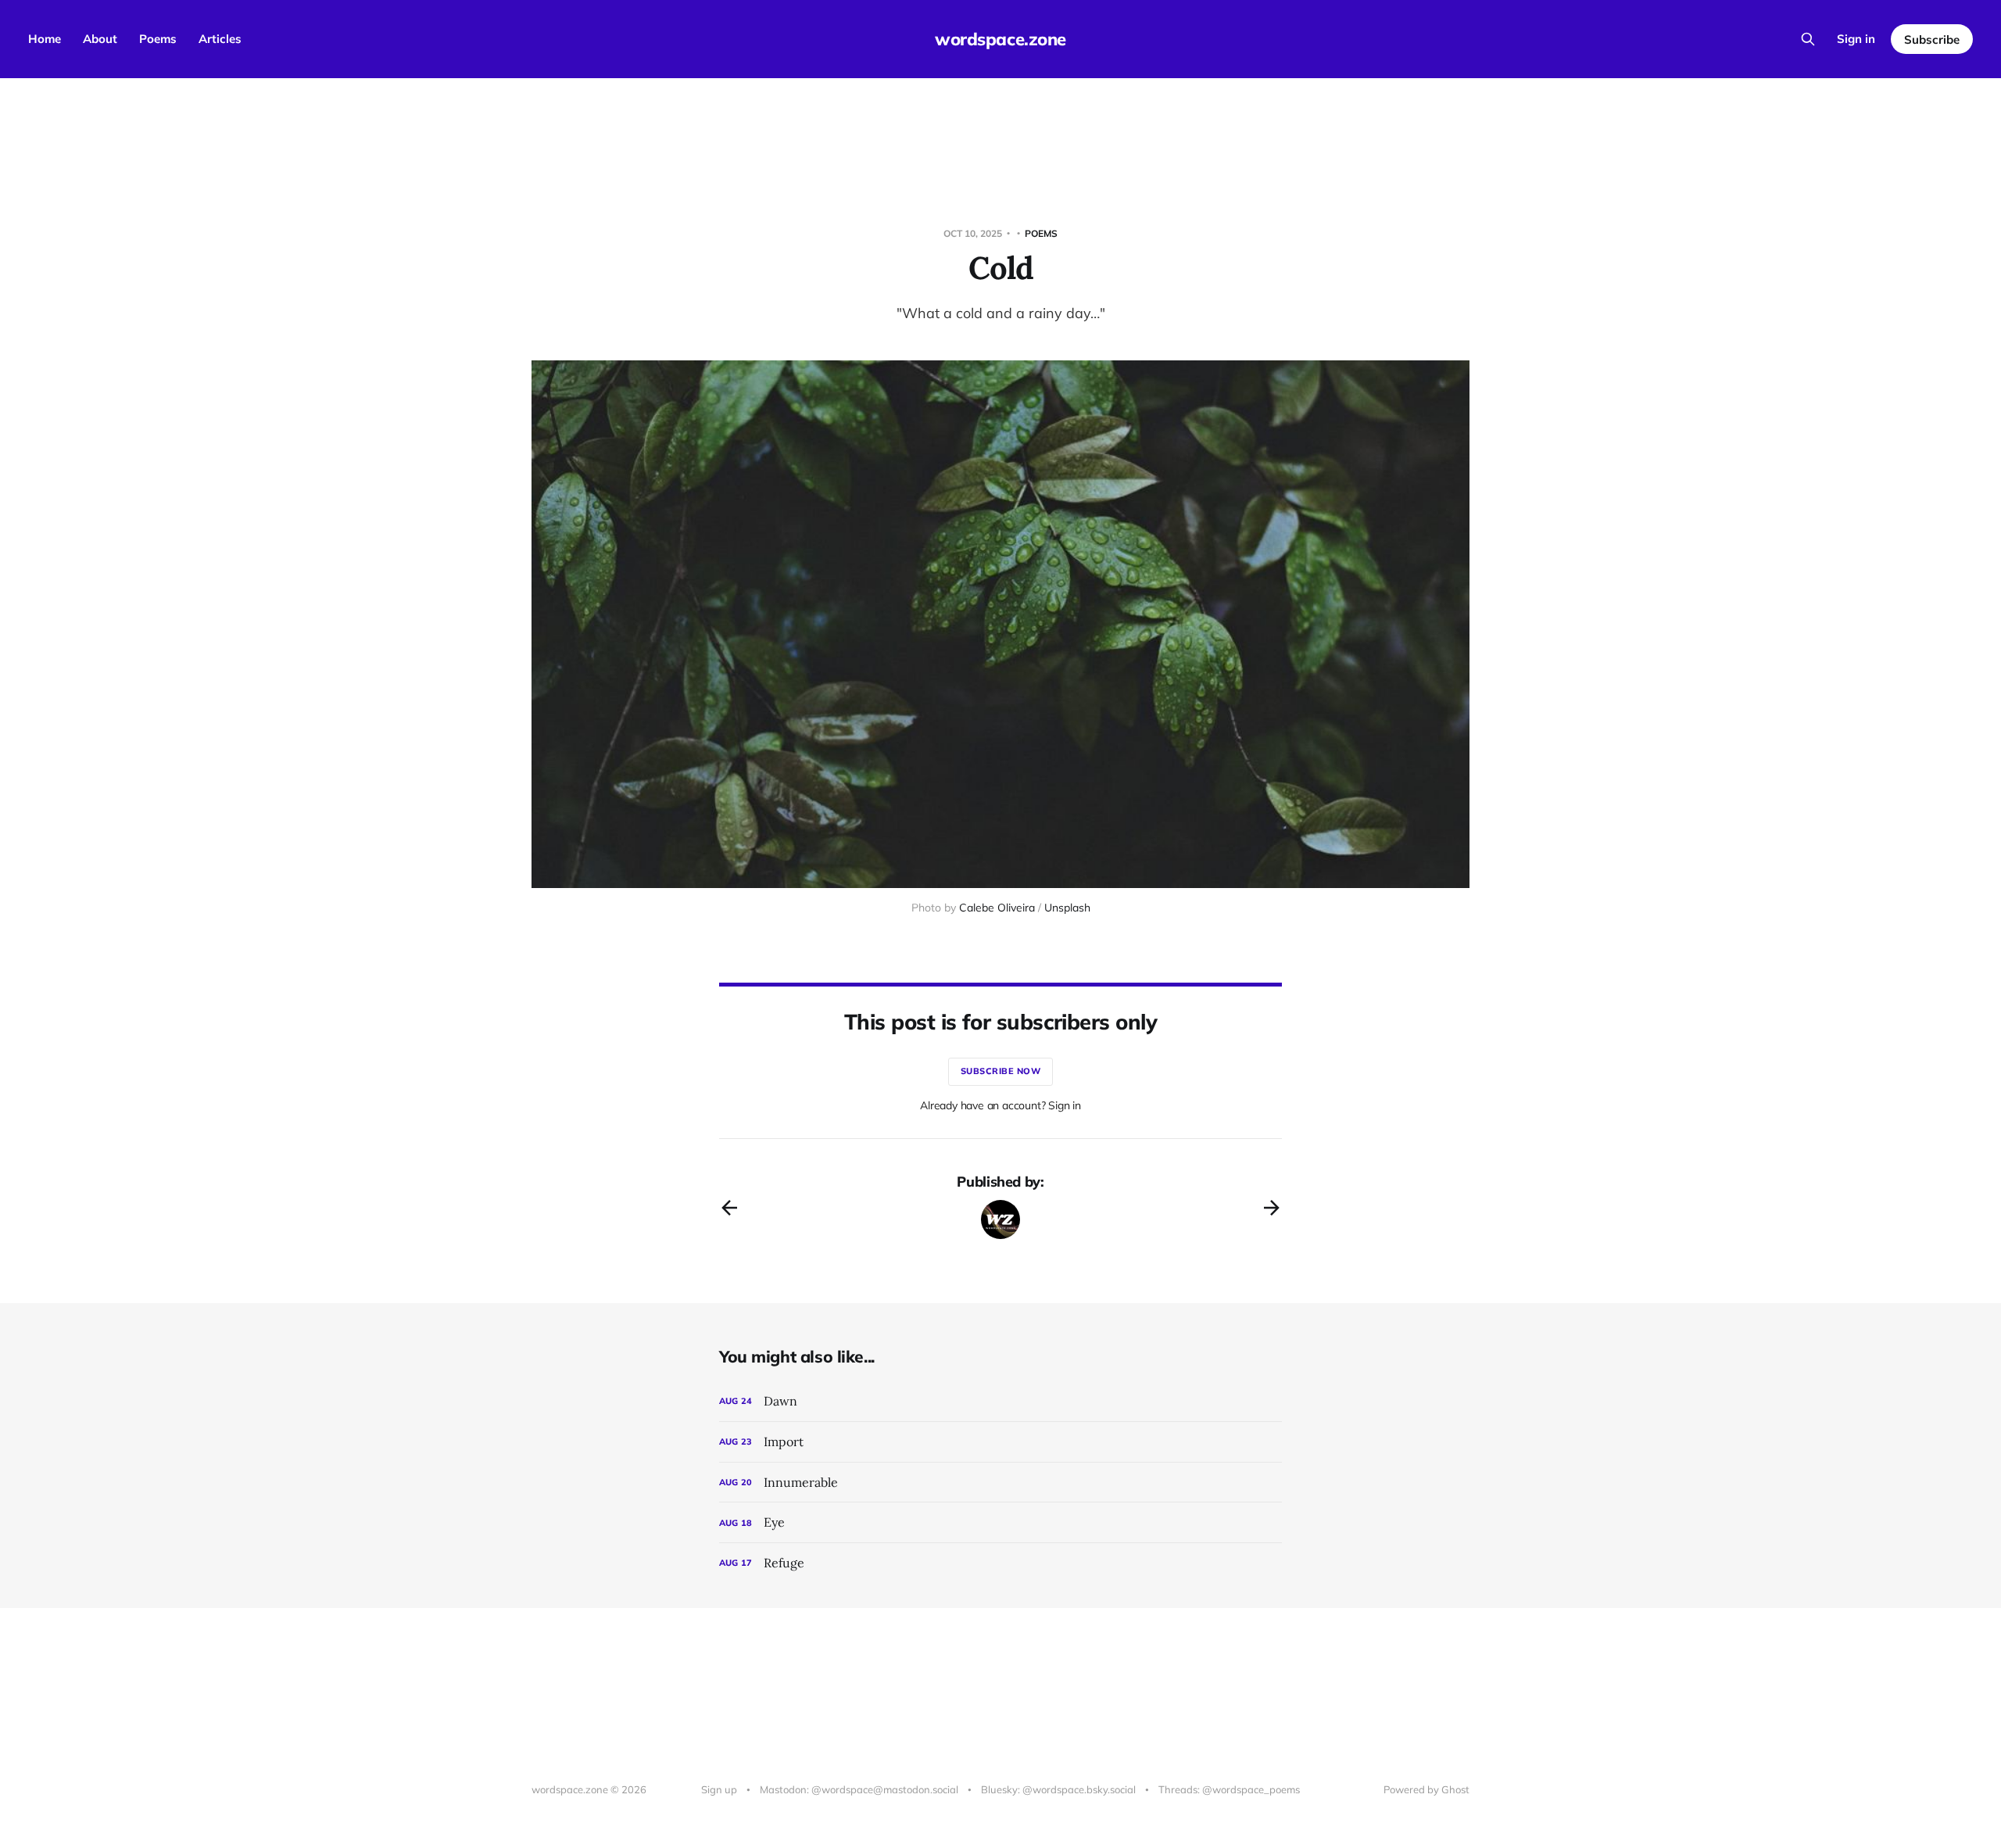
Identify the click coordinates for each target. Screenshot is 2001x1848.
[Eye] (1000, 1522)
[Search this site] (1808, 39)
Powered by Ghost (1426, 1789)
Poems (158, 39)
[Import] (1000, 1442)
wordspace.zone (1000, 39)
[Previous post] (729, 1208)
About (100, 39)
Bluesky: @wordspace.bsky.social (1058, 1789)
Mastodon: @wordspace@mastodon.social (859, 1789)
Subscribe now (1001, 1071)
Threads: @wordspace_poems (1229, 1789)
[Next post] (1272, 1208)
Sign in (1856, 39)
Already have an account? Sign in (1000, 1105)
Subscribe (1932, 39)
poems (1041, 233)
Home (45, 39)
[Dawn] (1000, 1401)
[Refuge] (1000, 1563)
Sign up (719, 1789)
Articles (220, 39)
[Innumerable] (1000, 1483)
